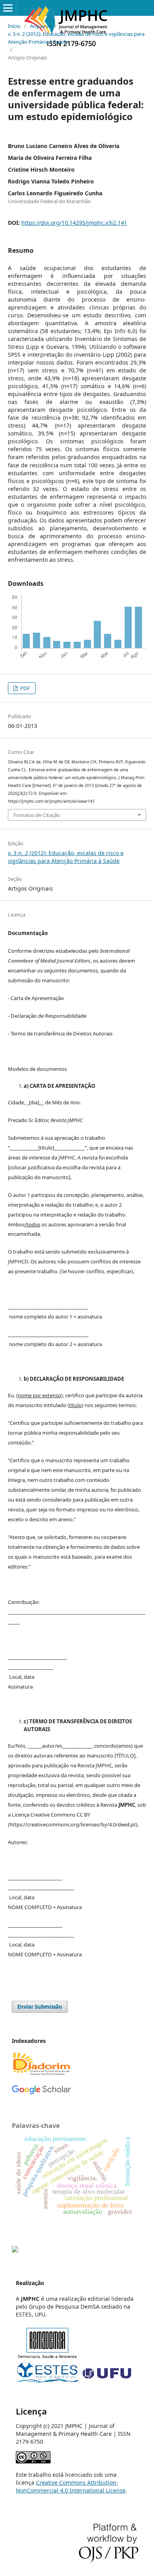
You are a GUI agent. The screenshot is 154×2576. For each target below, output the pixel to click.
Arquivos (40, 26)
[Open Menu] (8, 8)
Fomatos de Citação (37, 815)
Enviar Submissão (40, 2007)
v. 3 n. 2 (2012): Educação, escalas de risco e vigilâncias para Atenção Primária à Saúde (76, 38)
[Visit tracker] (15, 2250)
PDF (24, 688)
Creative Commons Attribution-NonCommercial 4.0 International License (71, 2486)
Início (14, 26)
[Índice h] (41, 2093)
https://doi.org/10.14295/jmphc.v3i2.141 (74, 223)
